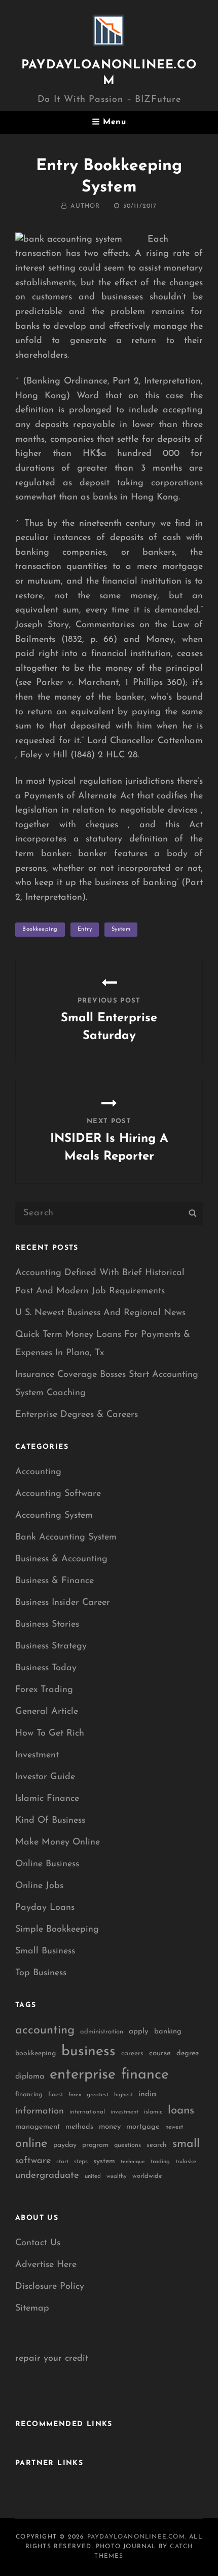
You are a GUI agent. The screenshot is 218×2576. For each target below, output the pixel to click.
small (186, 2144)
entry (85, 929)
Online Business (47, 1864)
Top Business (41, 1973)
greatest (98, 2095)
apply (139, 2032)
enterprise (83, 2075)
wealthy (117, 2177)
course (160, 2053)
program (95, 2145)
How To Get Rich (50, 1734)
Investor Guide (45, 1777)
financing (29, 2094)
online (31, 2144)
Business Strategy (51, 1646)
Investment (37, 1755)
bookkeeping (40, 929)
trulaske (186, 2162)
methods (79, 2127)
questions (128, 2145)
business (88, 2052)
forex (75, 2095)
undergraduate (47, 2176)
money (110, 2127)
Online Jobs (39, 1886)
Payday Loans (45, 1908)
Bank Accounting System (66, 1537)
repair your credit (52, 2359)
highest (123, 2095)
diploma (30, 2077)
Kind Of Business (50, 1821)
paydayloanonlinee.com (136, 2537)
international (87, 2112)
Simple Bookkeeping (57, 1930)
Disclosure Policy (50, 2287)
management (38, 2127)
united (93, 2176)
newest (174, 2127)
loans (181, 2111)
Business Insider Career (63, 1603)
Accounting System (54, 1516)
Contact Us (38, 2243)
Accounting (38, 1472)
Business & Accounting (61, 1559)
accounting (45, 2030)
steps (81, 2162)
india (147, 2094)
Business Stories (47, 1625)
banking (168, 2032)
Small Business (45, 1951)
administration (102, 2032)
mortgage (143, 2127)
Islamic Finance (47, 1799)
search (157, 2145)
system (121, 929)
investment (124, 2112)
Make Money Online (58, 1842)
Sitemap (32, 2309)
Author (85, 206)
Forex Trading (44, 1690)
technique (133, 2162)
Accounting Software (58, 1494)
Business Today (46, 1668)
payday (65, 2145)
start (62, 2162)
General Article (47, 1712)
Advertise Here (46, 2265)
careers (132, 2053)
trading (160, 2162)
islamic (153, 2112)
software (33, 2161)
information (40, 2111)
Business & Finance (55, 1581)
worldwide (147, 2176)
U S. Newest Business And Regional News (100, 1313)
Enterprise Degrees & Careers (77, 1415)
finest (56, 2095)
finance (145, 2075)
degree (188, 2053)
